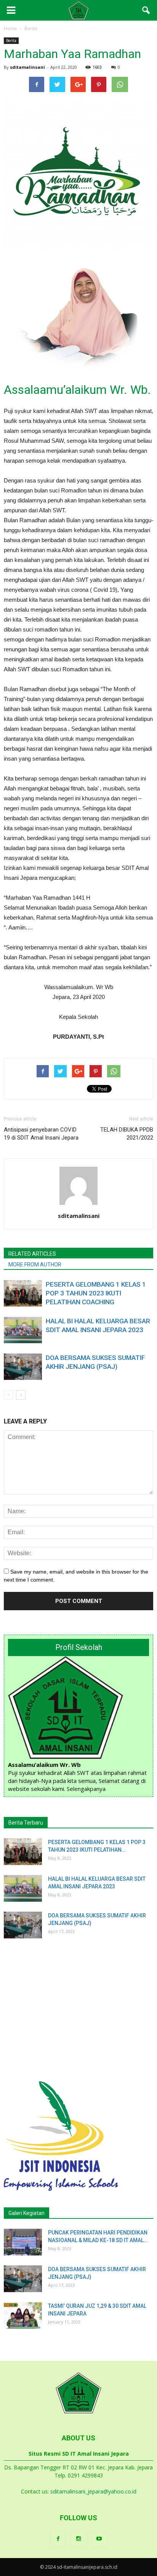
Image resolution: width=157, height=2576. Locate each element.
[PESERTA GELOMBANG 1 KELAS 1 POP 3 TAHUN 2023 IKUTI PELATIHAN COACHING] (23, 1293)
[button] (146, 10)
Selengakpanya (86, 1789)
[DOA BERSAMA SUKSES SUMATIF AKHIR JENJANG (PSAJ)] (23, 1367)
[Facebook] (58, 2539)
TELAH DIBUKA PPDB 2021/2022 (127, 1134)
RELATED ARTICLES (32, 1254)
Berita (11, 40)
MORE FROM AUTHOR (35, 1265)
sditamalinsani (27, 67)
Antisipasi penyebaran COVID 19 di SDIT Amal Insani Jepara (41, 1134)
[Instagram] (78, 2539)
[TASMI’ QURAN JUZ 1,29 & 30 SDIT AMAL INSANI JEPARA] (23, 2315)
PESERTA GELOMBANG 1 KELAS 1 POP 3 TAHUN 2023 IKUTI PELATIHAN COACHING (96, 1293)
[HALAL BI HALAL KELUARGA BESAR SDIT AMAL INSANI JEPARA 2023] (23, 1330)
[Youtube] (99, 2539)
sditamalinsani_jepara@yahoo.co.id (93, 2491)
